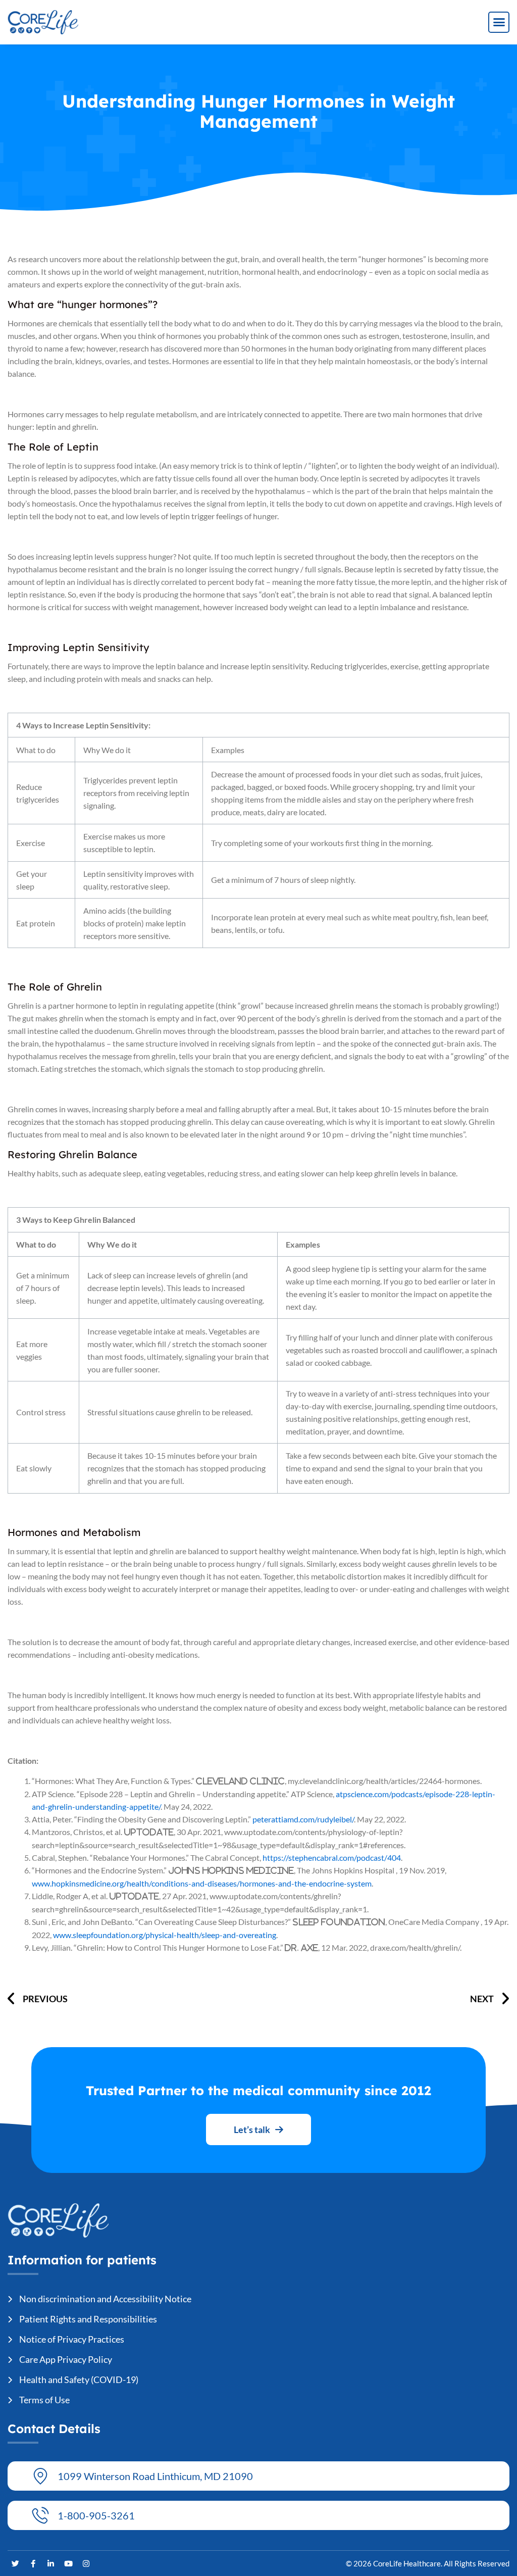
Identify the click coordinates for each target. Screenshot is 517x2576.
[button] (499, 22)
